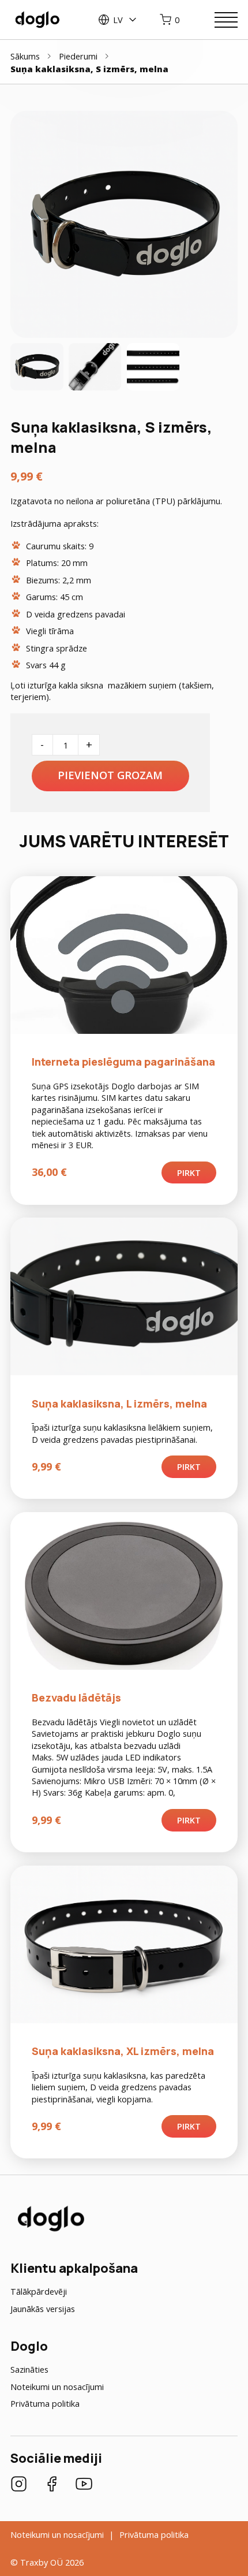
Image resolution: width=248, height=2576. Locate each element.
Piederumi (78, 56)
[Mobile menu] (226, 20)
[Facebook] (52, 2485)
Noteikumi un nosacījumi (57, 2387)
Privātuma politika (45, 2403)
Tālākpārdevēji (39, 2291)
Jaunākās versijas (43, 2309)
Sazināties (29, 2369)
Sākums (25, 56)
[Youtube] (84, 2485)
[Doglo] (50, 2230)
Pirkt (189, 1172)
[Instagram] (19, 2485)
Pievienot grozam (110, 775)
